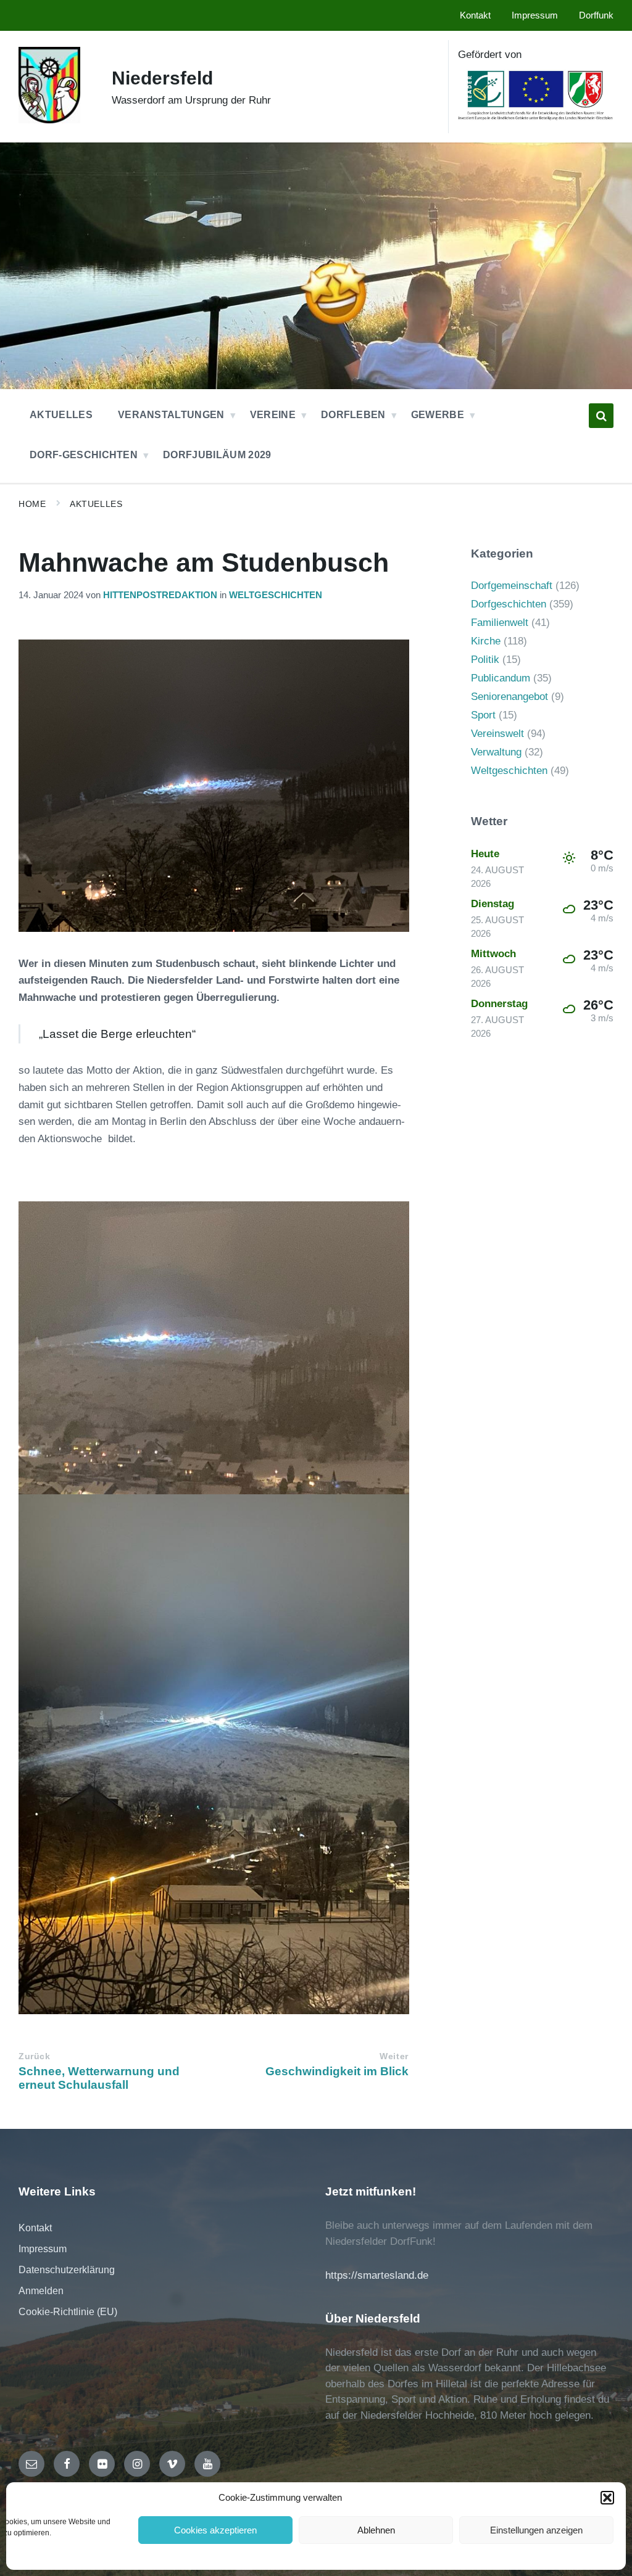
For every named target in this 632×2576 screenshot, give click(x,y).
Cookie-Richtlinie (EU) (68, 2312)
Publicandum (501, 678)
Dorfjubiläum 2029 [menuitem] (217, 455)
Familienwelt (500, 623)
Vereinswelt (497, 734)
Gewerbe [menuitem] (438, 415)
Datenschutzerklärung (67, 2270)
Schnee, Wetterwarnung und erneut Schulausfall (99, 2078)
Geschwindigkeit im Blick (337, 2071)
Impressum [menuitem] (535, 15)
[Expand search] (601, 416)
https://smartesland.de (377, 2275)
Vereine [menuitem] (273, 415)
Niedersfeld (162, 78)
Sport (483, 715)
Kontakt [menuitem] (475, 15)
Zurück (34, 2056)
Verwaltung (496, 752)
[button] (607, 2498)
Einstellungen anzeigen (536, 2530)
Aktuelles (96, 504)
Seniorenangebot (509, 697)
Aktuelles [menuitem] (61, 415)
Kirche (486, 641)
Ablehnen (376, 2530)
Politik (485, 660)
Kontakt (35, 2228)
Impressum (43, 2249)
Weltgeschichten (276, 595)
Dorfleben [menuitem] (353, 415)
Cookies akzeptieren (215, 2530)
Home (32, 504)
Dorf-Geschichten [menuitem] (84, 455)
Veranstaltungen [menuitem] (171, 415)
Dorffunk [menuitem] (596, 15)
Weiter (394, 2056)
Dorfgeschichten (509, 604)
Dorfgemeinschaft (512, 586)
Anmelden (41, 2291)
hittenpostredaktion (160, 595)
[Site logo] (49, 120)
